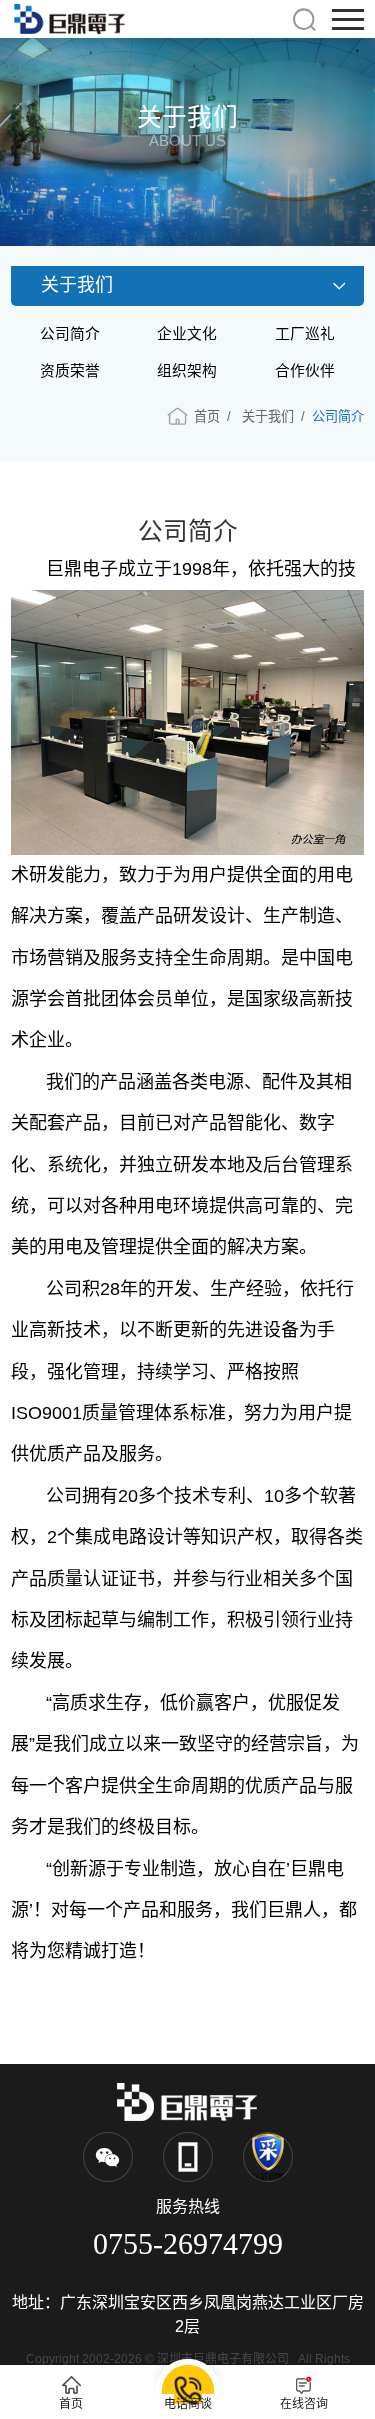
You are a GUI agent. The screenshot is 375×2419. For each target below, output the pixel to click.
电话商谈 (188, 2404)
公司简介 (70, 334)
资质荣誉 (70, 371)
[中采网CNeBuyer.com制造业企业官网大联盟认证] (268, 2157)
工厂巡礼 (305, 334)
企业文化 (187, 334)
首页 (207, 416)
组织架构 (187, 371)
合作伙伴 (305, 371)
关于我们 (268, 416)
